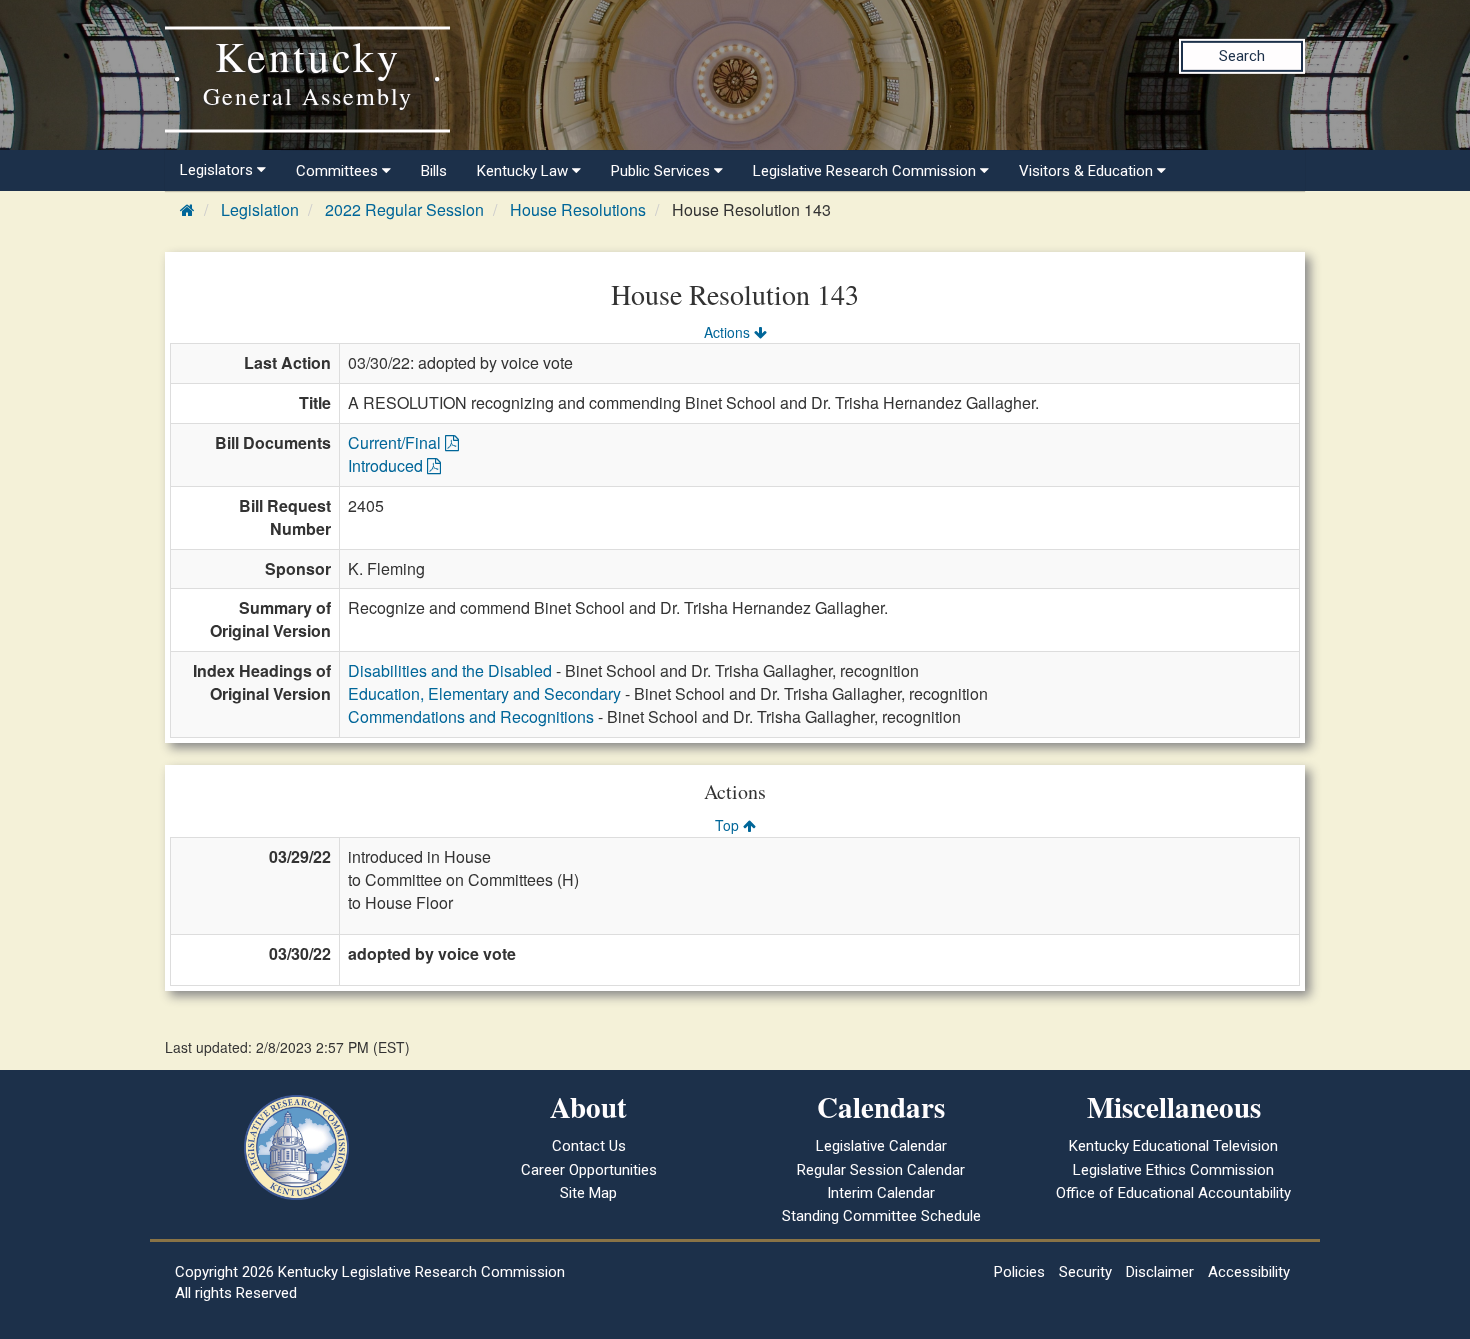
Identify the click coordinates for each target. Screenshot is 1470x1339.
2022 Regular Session (404, 209)
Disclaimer (1160, 1272)
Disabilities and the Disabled (450, 670)
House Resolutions (578, 209)
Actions (729, 332)
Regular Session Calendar (881, 1170)
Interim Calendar (881, 1193)
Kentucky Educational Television (1173, 1146)
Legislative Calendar (881, 1146)
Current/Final (396, 442)
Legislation (260, 209)
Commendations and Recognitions (471, 716)
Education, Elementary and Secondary (484, 693)
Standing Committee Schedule (881, 1216)
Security (1085, 1272)
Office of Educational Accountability (1173, 1193)
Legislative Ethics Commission (1173, 1170)
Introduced (387, 465)
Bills (434, 171)
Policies (1019, 1272)
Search (1242, 56)
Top (729, 825)
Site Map (588, 1193)
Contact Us (589, 1146)
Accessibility (1249, 1272)
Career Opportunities (589, 1170)
